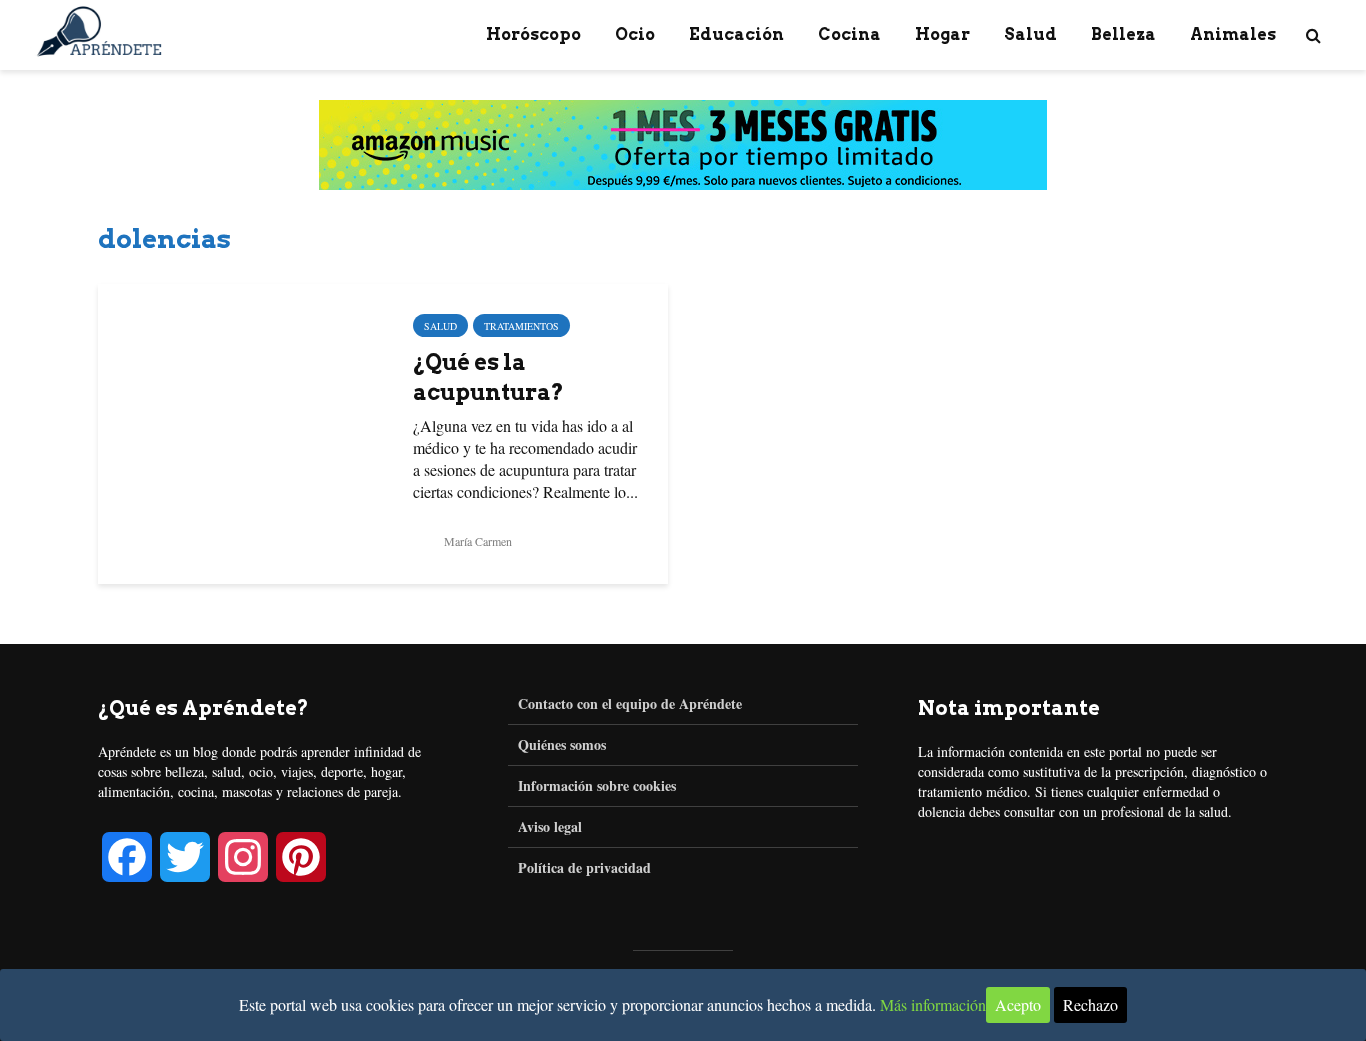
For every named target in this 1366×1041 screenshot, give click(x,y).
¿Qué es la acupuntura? (488, 377)
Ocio (635, 34)
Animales (1233, 34)
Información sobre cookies (597, 785)
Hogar (942, 34)
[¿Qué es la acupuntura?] (240, 431)
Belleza (1123, 34)
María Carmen (476, 541)
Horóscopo (533, 34)
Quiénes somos (562, 744)
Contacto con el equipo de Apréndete (630, 704)
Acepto (1018, 1004)
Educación (736, 34)
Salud (1030, 34)
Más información (933, 1004)
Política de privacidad (584, 867)
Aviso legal (550, 826)
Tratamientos (521, 326)
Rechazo (1090, 1004)
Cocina (849, 34)
